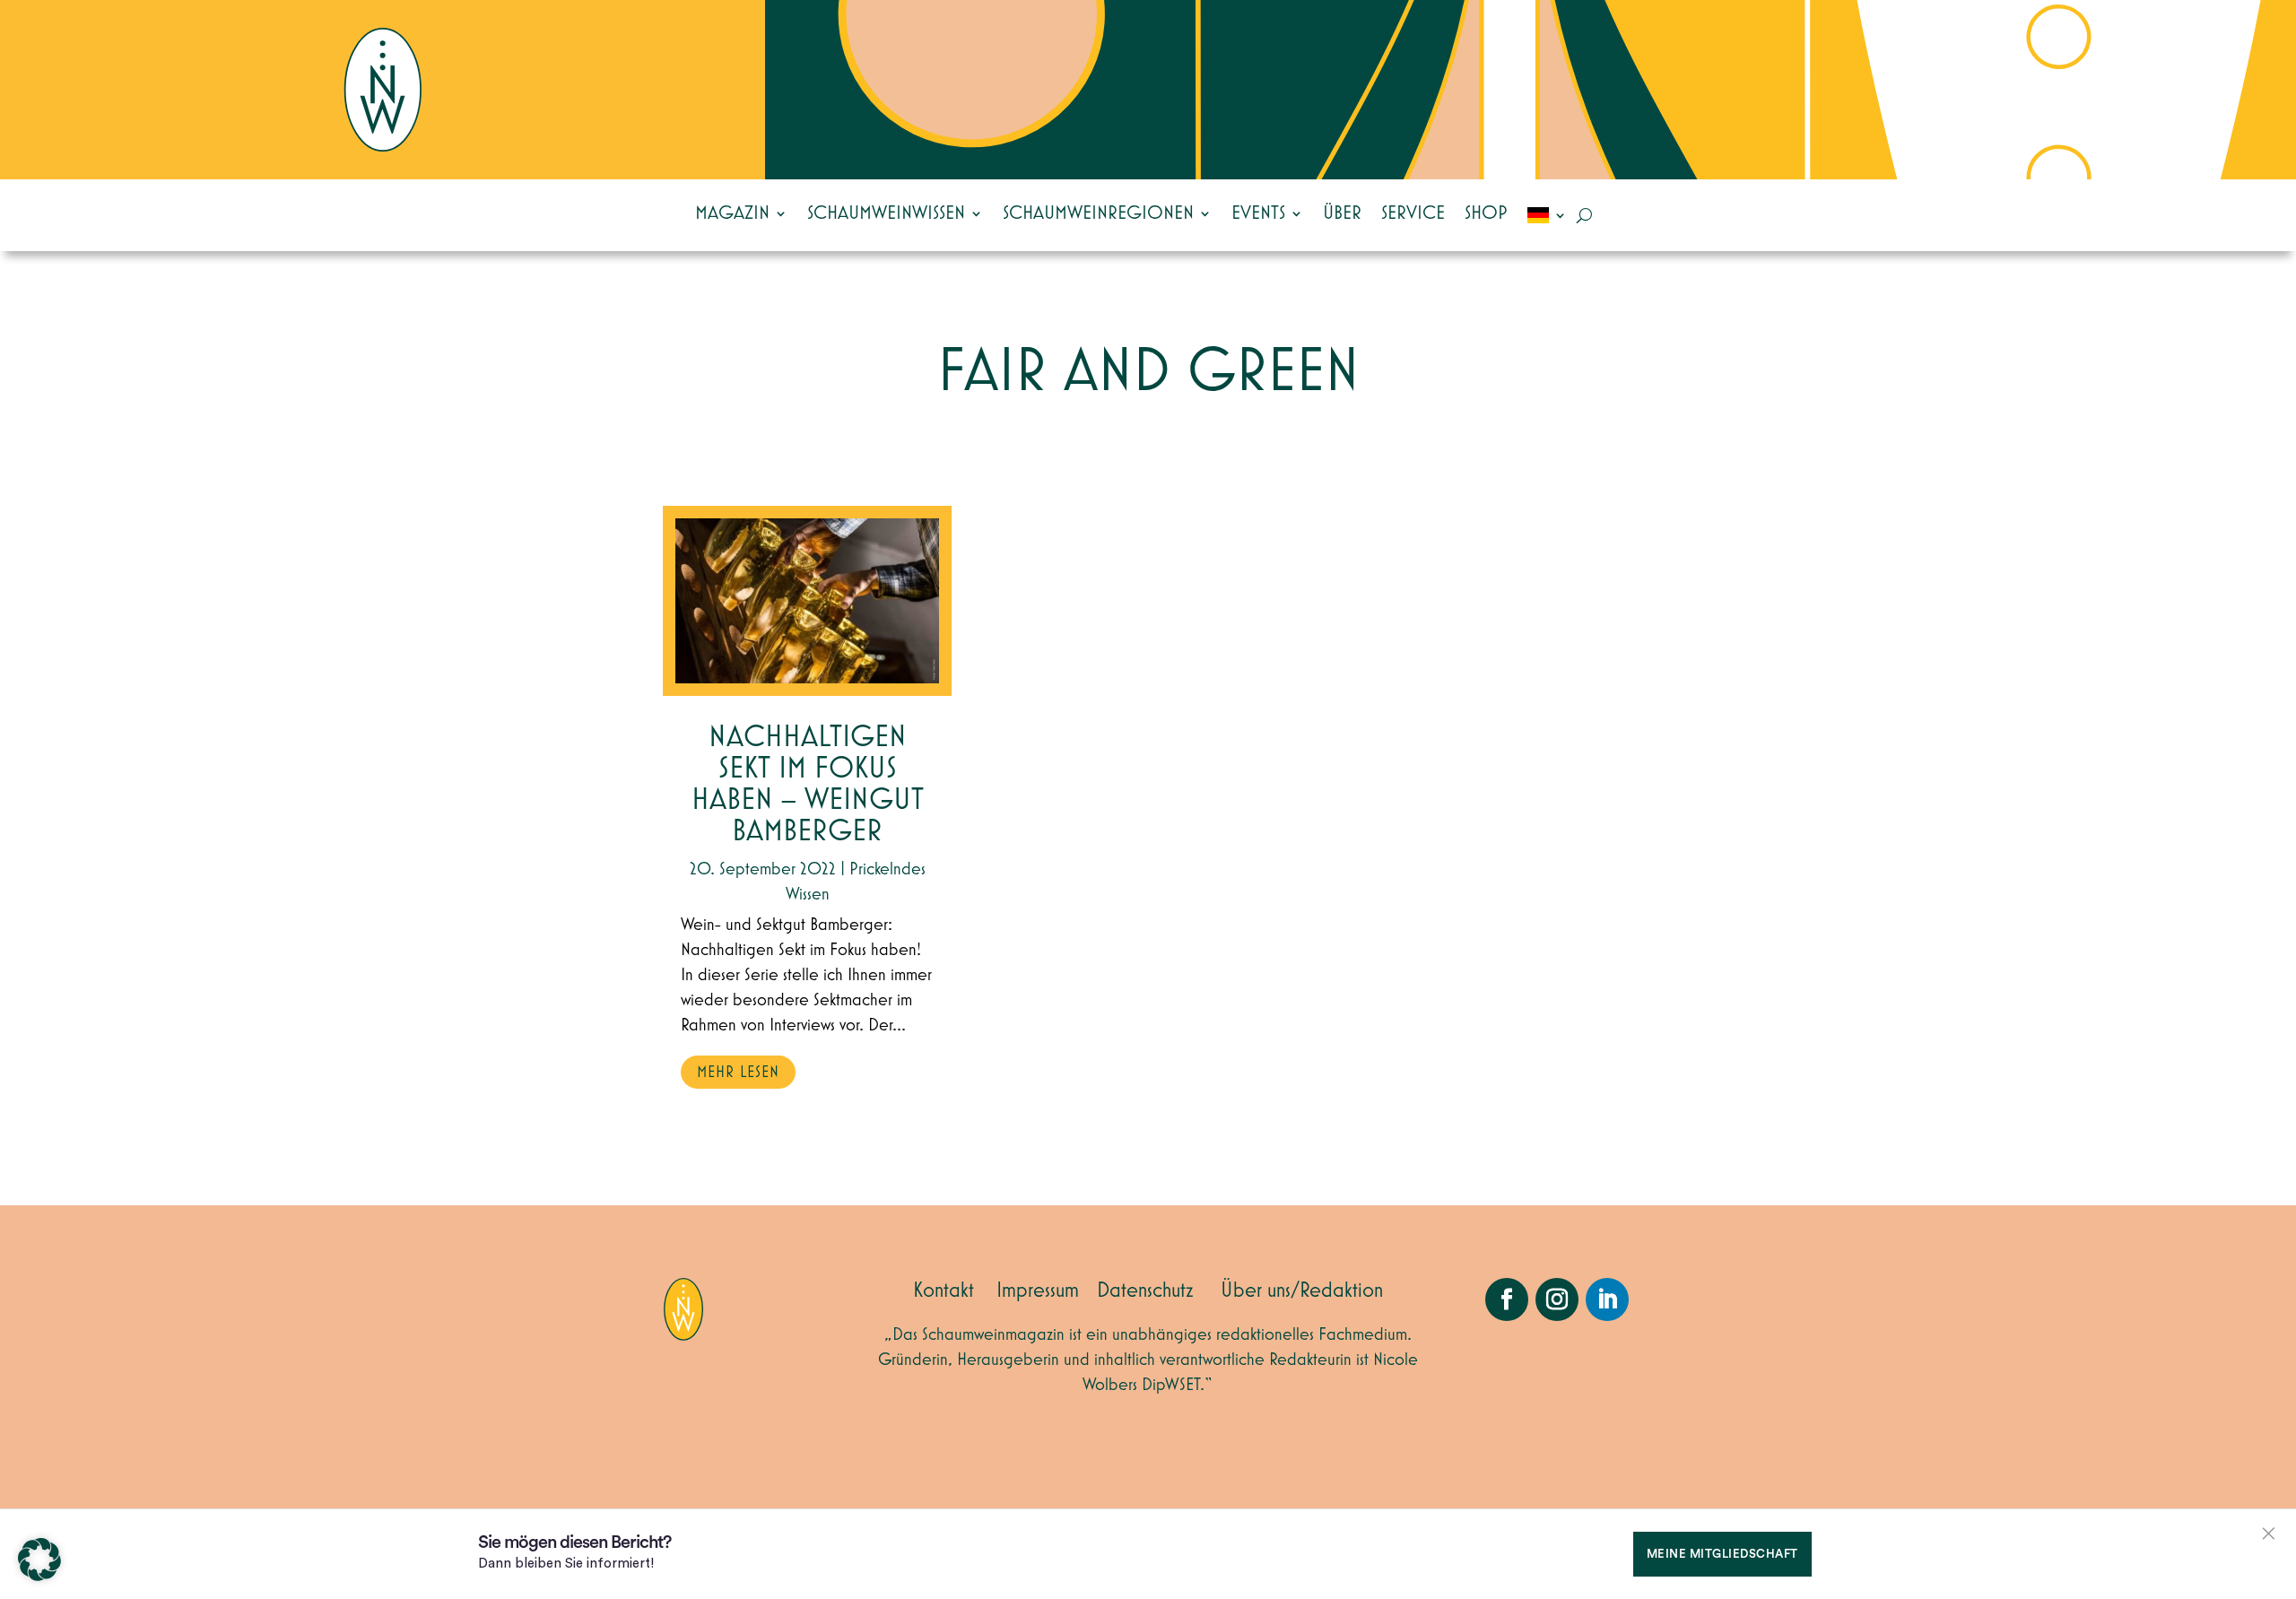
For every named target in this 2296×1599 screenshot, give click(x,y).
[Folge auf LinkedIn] (1607, 1299)
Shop (1486, 213)
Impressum (1038, 1290)
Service (1413, 213)
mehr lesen (738, 1073)
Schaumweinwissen (886, 213)
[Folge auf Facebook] (1507, 1299)
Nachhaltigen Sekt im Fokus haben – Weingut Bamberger (808, 785)
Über (1342, 213)
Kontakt (944, 1290)
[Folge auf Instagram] (1557, 1299)
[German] (1547, 215)
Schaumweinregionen (1098, 213)
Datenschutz (1145, 1290)
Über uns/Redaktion (1302, 1290)
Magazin (732, 213)
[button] (39, 1560)
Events (1258, 213)
